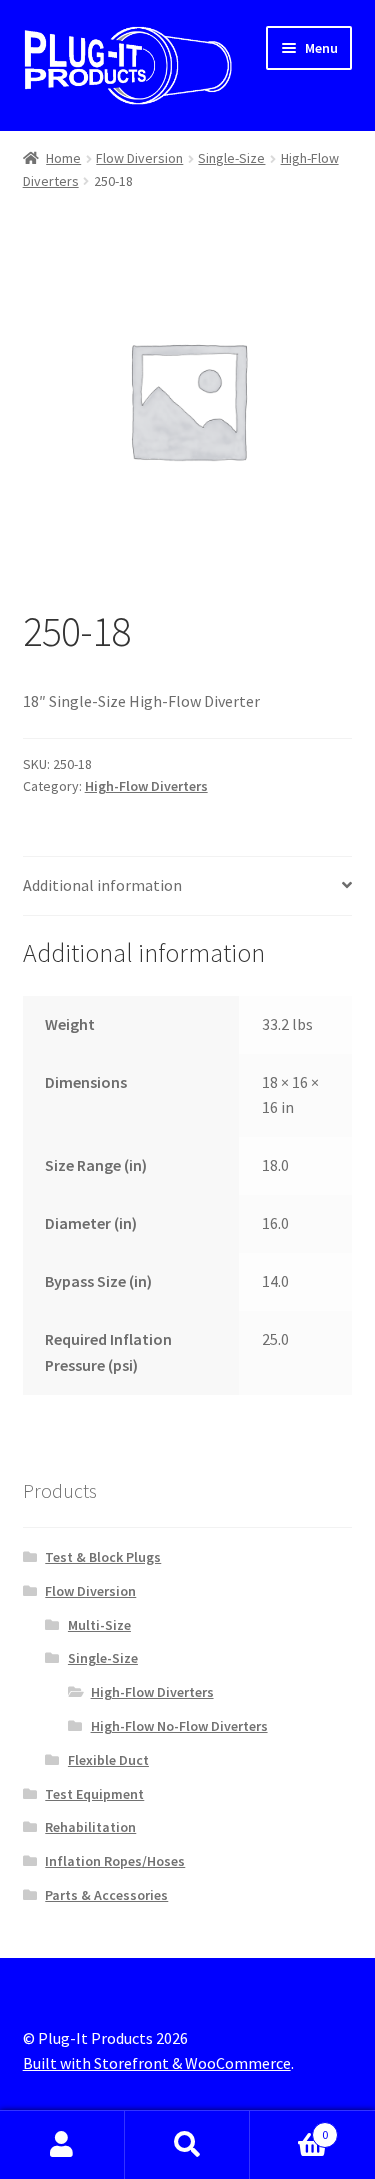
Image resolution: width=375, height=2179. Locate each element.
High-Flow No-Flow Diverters (179, 1726)
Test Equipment (94, 1794)
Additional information (102, 885)
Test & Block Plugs (103, 1557)
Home (63, 158)
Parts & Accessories (106, 1895)
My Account (62, 2145)
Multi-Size (99, 1625)
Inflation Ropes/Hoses (115, 1861)
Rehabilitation (90, 1827)
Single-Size (231, 158)
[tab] (188, 886)
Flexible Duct (108, 1760)
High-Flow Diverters (146, 786)
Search (187, 2145)
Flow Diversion (139, 158)
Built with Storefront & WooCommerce (157, 2063)
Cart (289, 2127)
